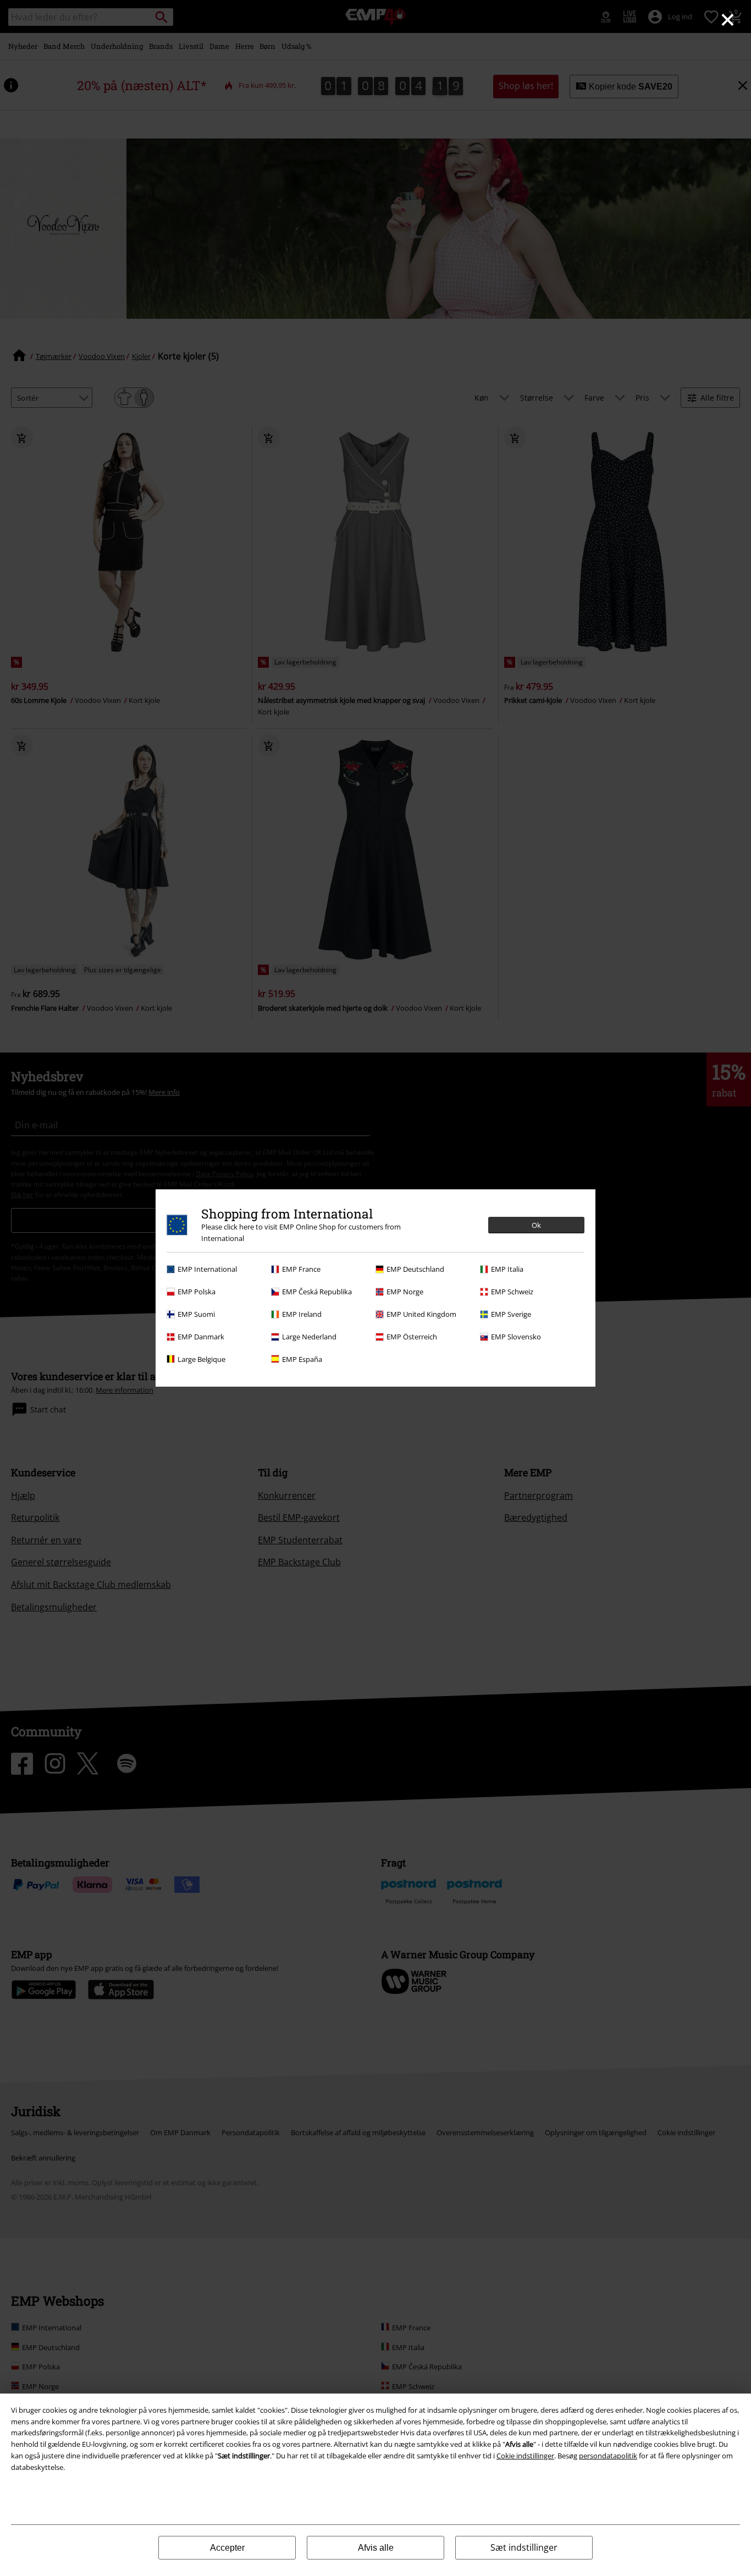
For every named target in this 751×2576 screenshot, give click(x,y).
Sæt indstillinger (524, 2547)
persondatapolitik (608, 2456)
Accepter (227, 2548)
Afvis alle (376, 2548)
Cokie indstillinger (525, 2456)
